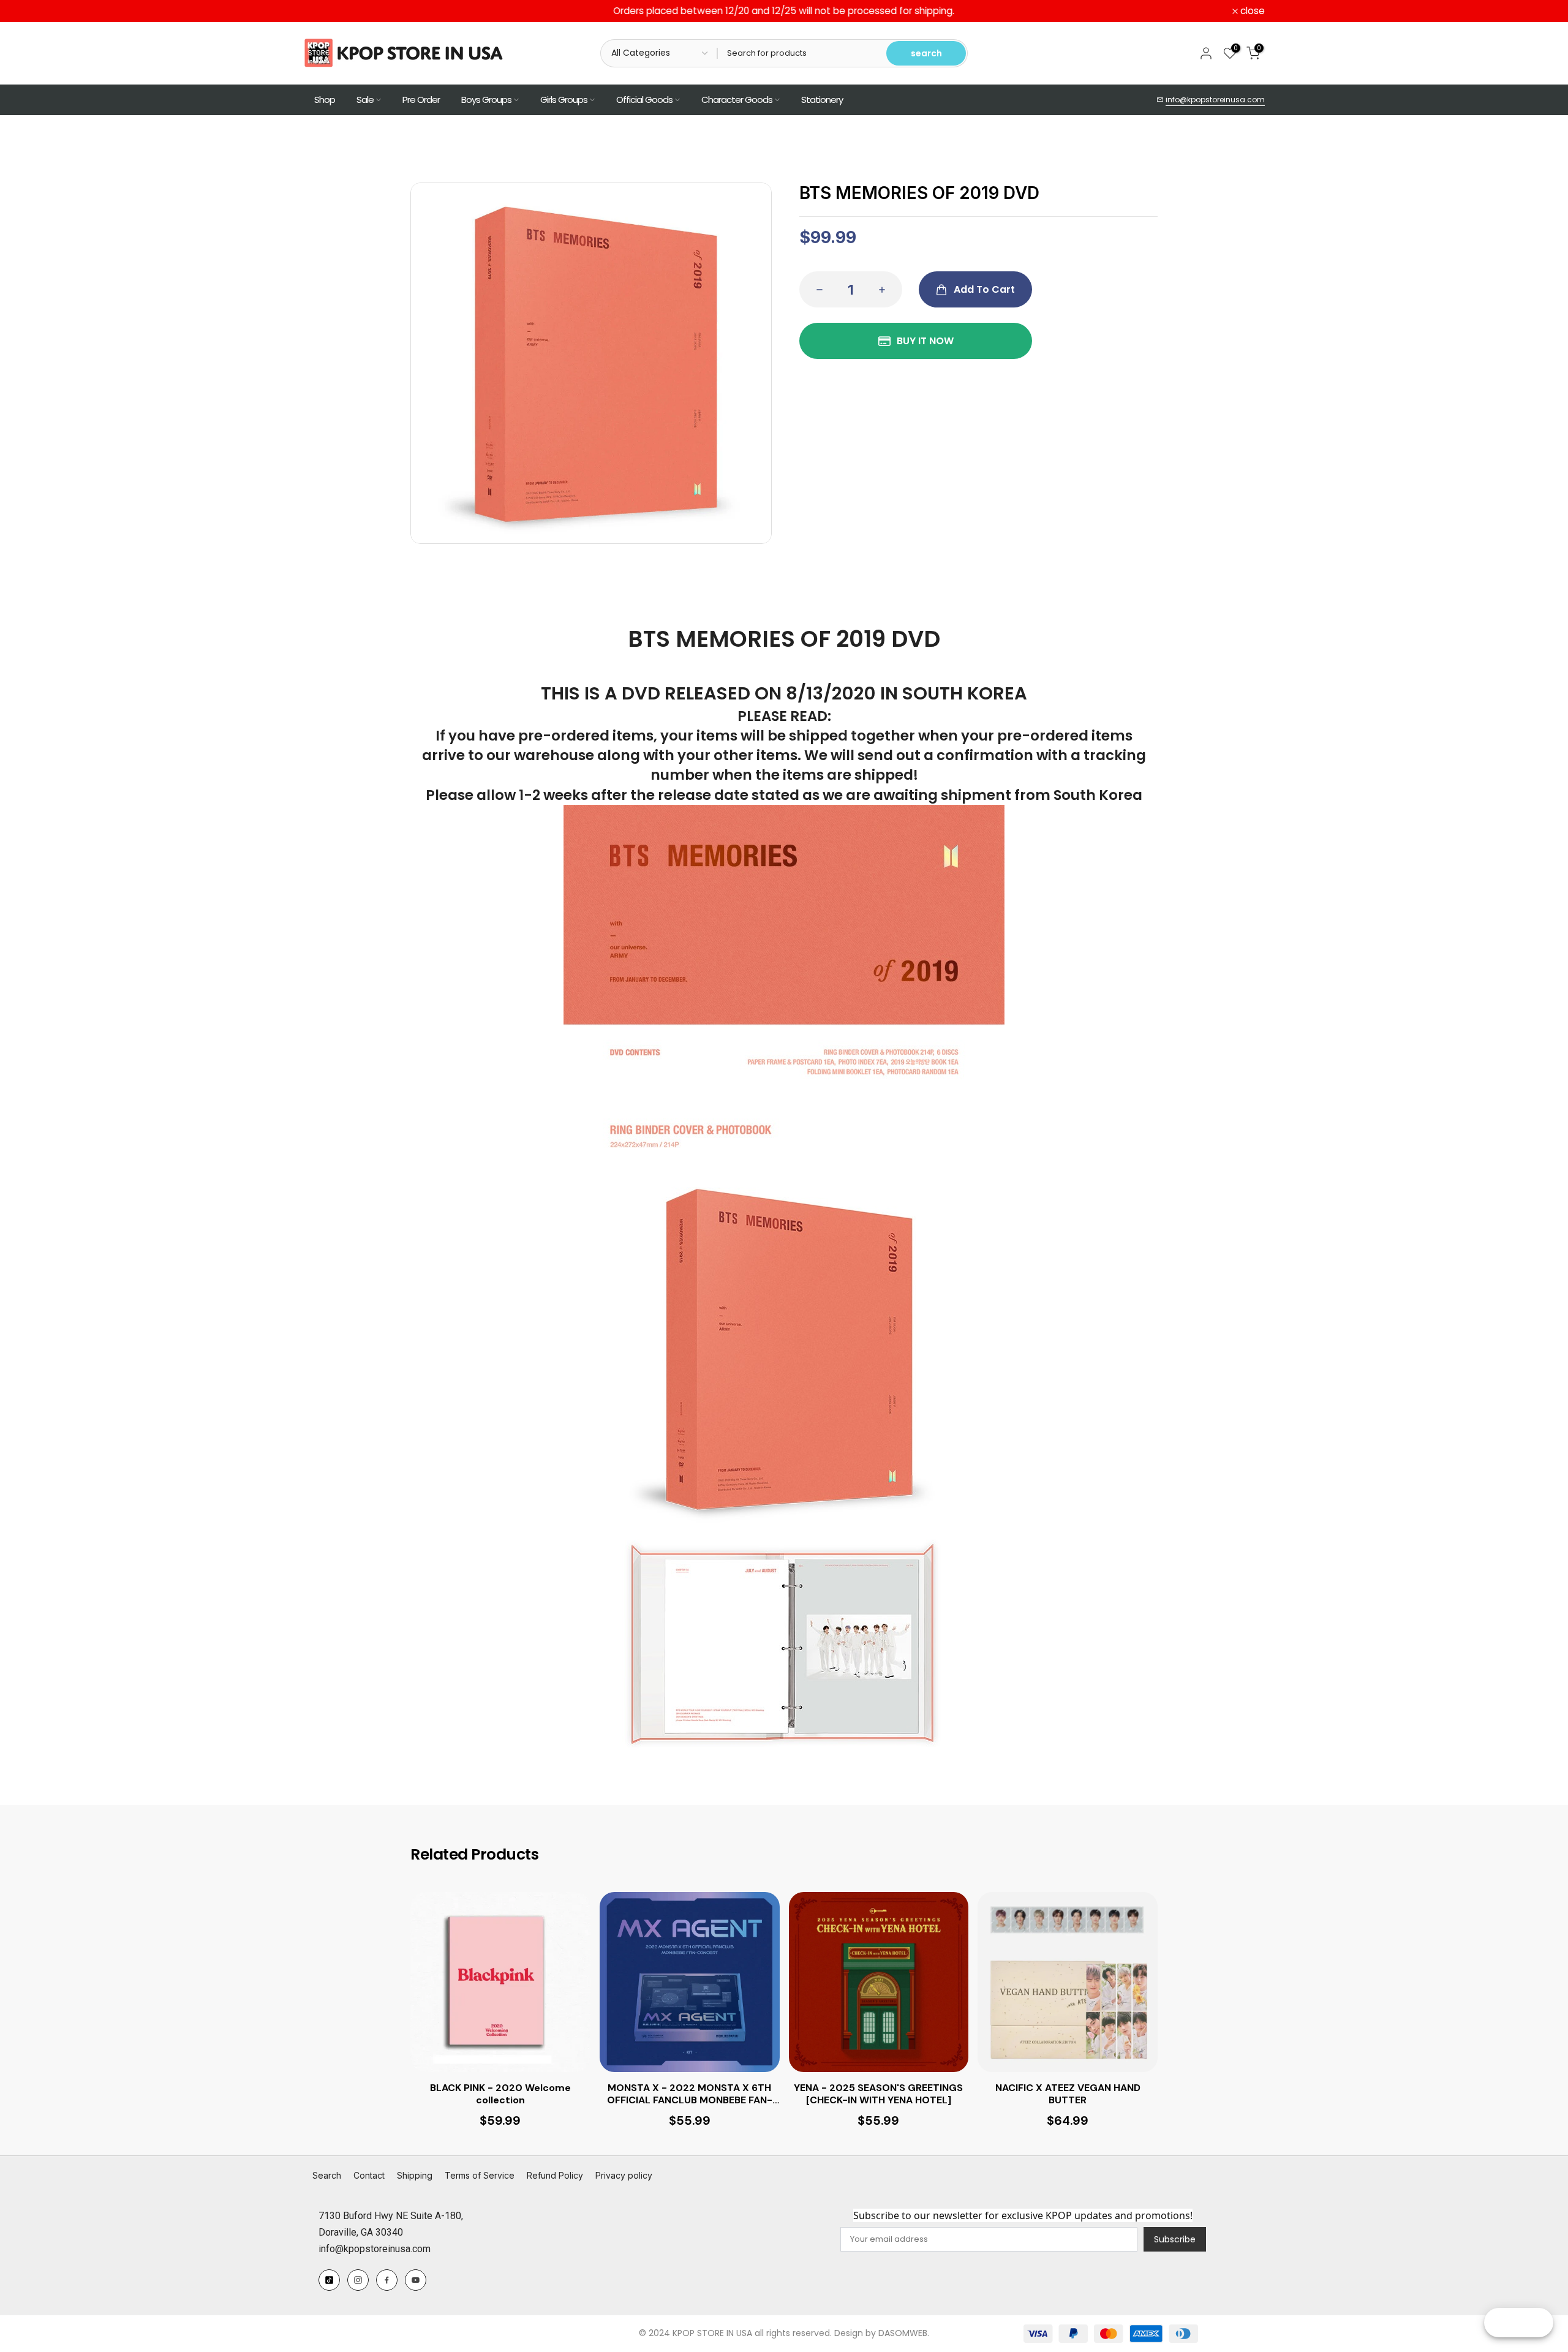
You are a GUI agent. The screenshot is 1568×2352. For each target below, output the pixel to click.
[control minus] (816, 289)
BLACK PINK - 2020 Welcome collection (500, 2094)
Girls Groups (564, 100)
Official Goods (644, 100)
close (322, 11)
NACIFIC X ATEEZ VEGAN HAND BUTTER (1068, 2094)
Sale (365, 100)
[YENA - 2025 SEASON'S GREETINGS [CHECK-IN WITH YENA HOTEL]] (879, 1982)
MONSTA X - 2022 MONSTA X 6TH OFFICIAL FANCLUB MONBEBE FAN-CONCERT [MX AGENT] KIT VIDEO (690, 2095)
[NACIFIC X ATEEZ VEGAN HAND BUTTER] (1068, 1982)
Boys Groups (486, 100)
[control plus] (886, 289)
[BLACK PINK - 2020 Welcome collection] (500, 1982)
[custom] (329, 2280)
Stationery (822, 100)
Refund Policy (555, 2175)
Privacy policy (624, 2175)
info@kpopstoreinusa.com (1215, 100)
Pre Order (421, 100)
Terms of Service (480, 2175)
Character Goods (737, 100)
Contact (369, 2175)
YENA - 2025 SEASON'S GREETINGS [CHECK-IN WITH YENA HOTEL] (878, 2094)
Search (327, 2175)
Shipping (415, 2175)
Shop (325, 100)
